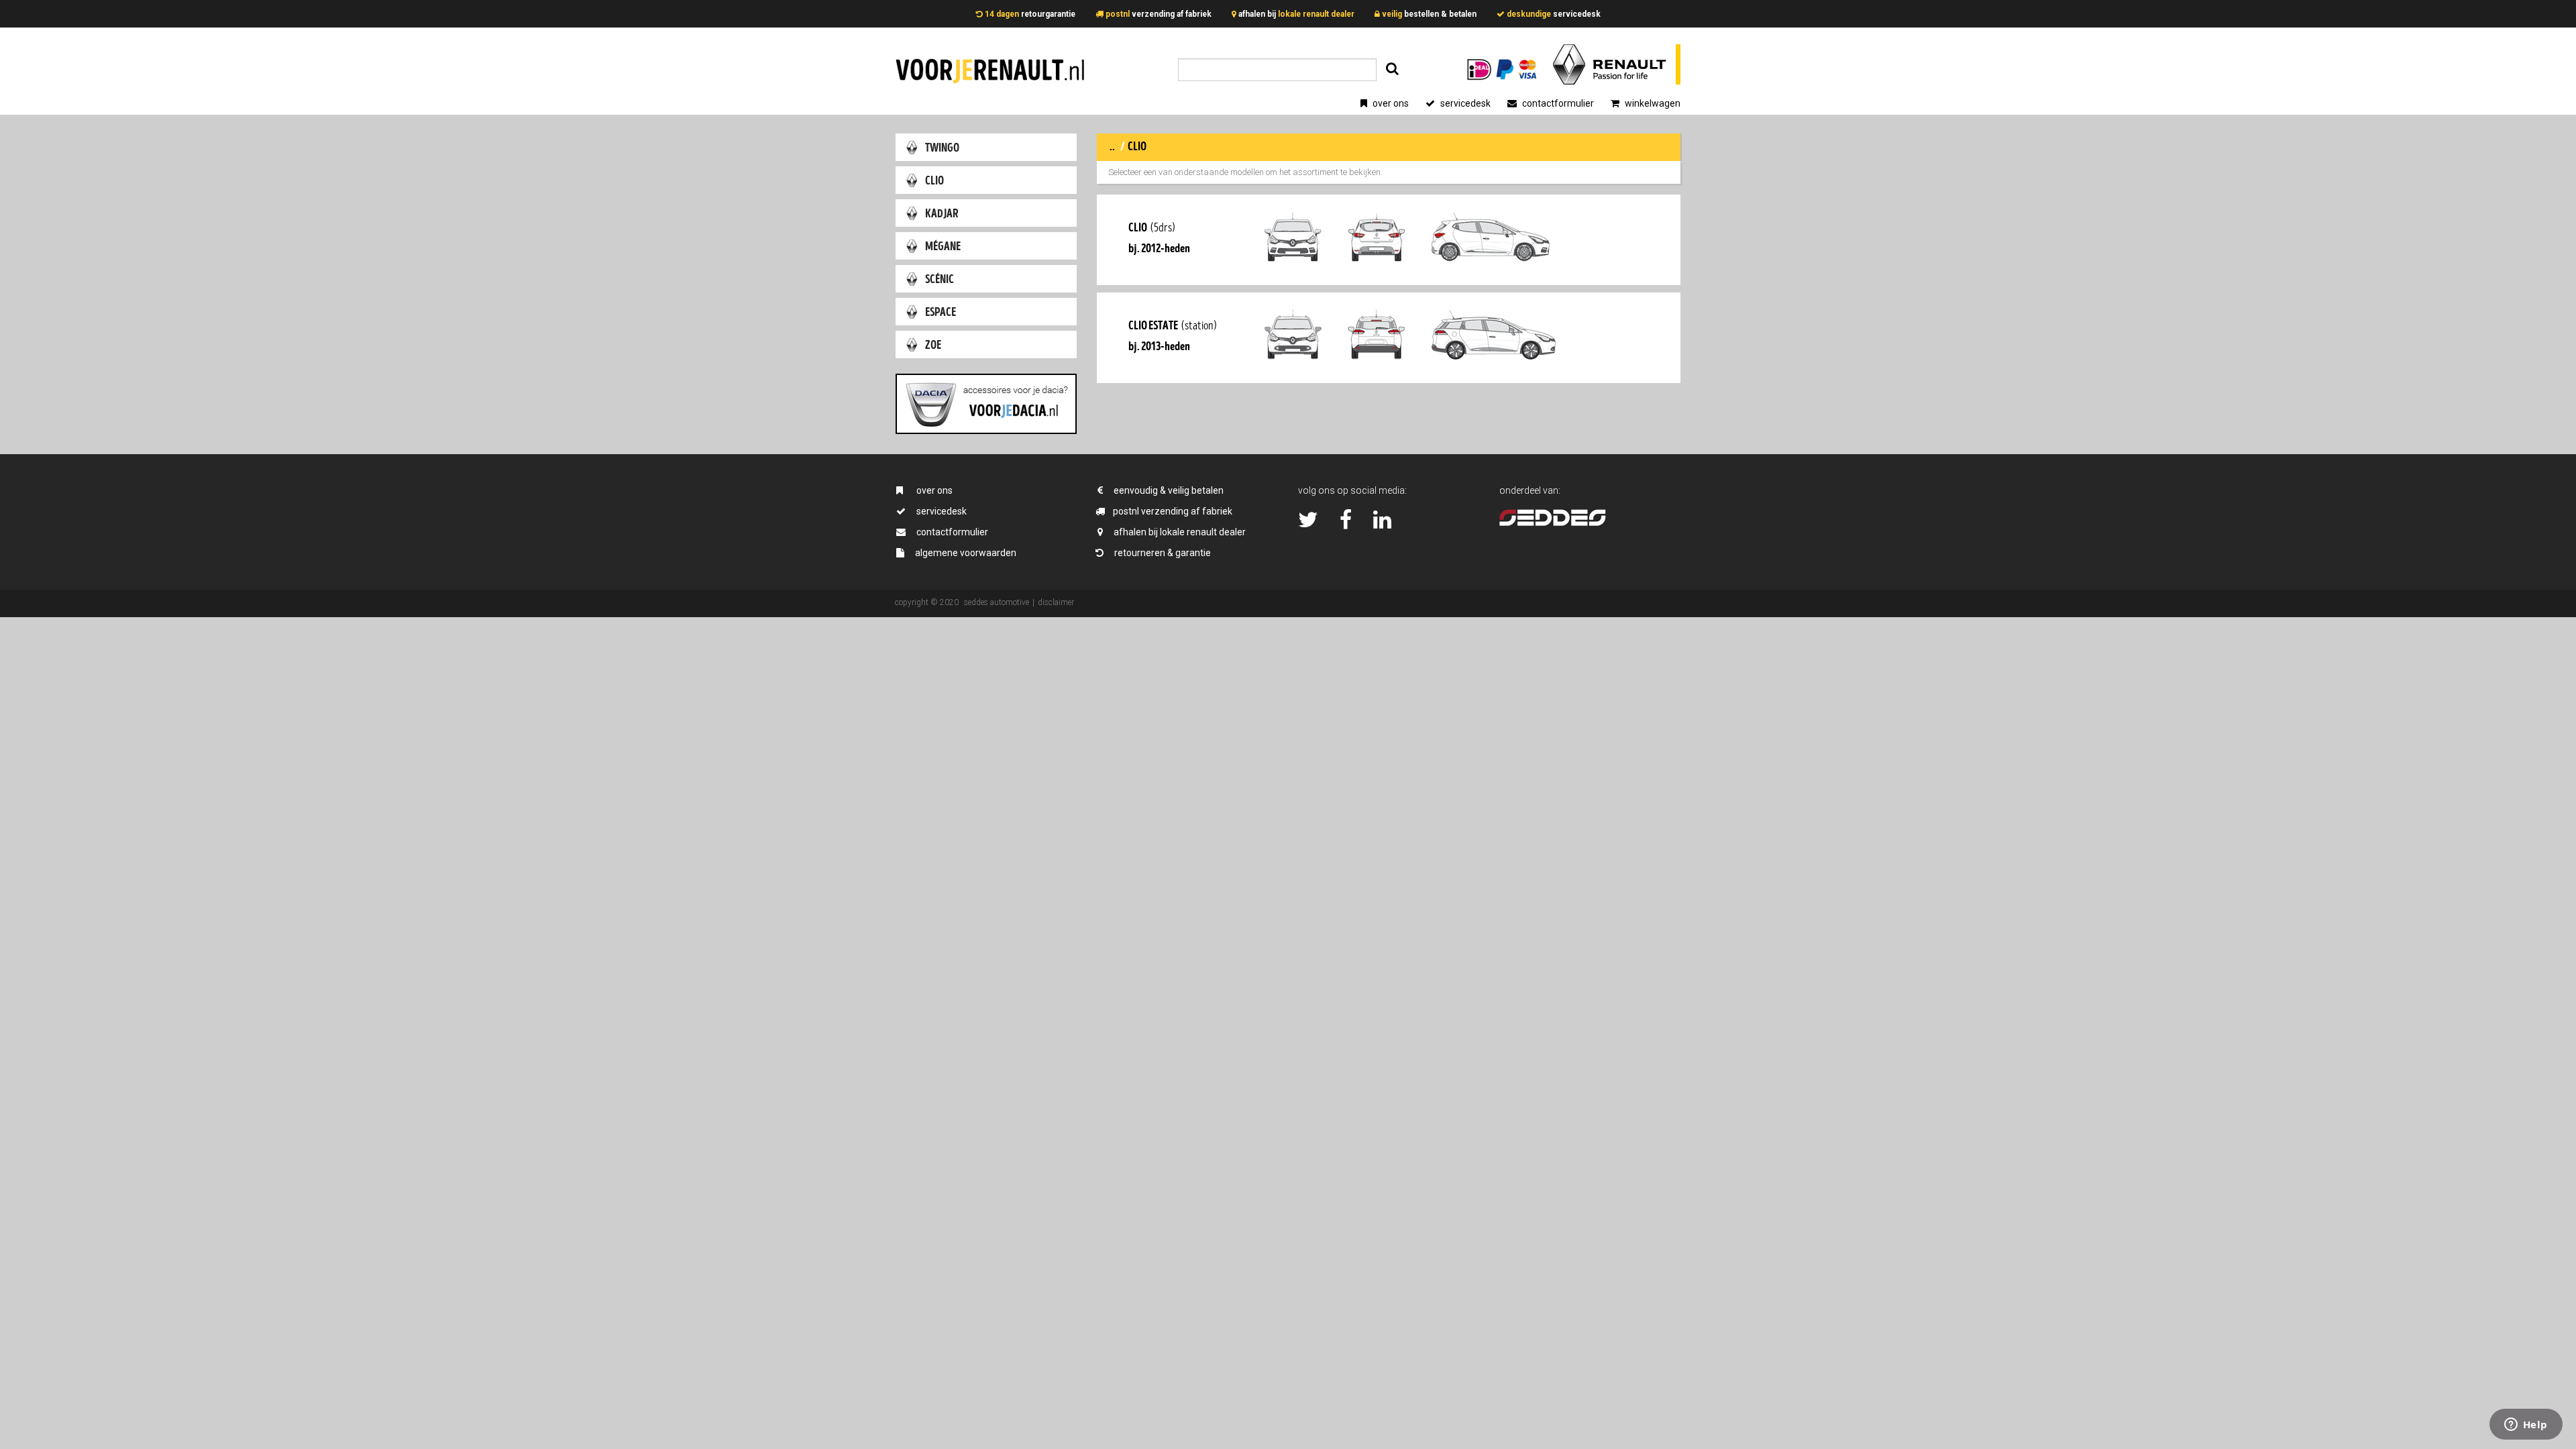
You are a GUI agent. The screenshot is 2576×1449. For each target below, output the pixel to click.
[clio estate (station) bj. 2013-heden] (1389, 374)
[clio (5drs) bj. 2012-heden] (1389, 276)
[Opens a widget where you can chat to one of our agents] (2526, 1426)
